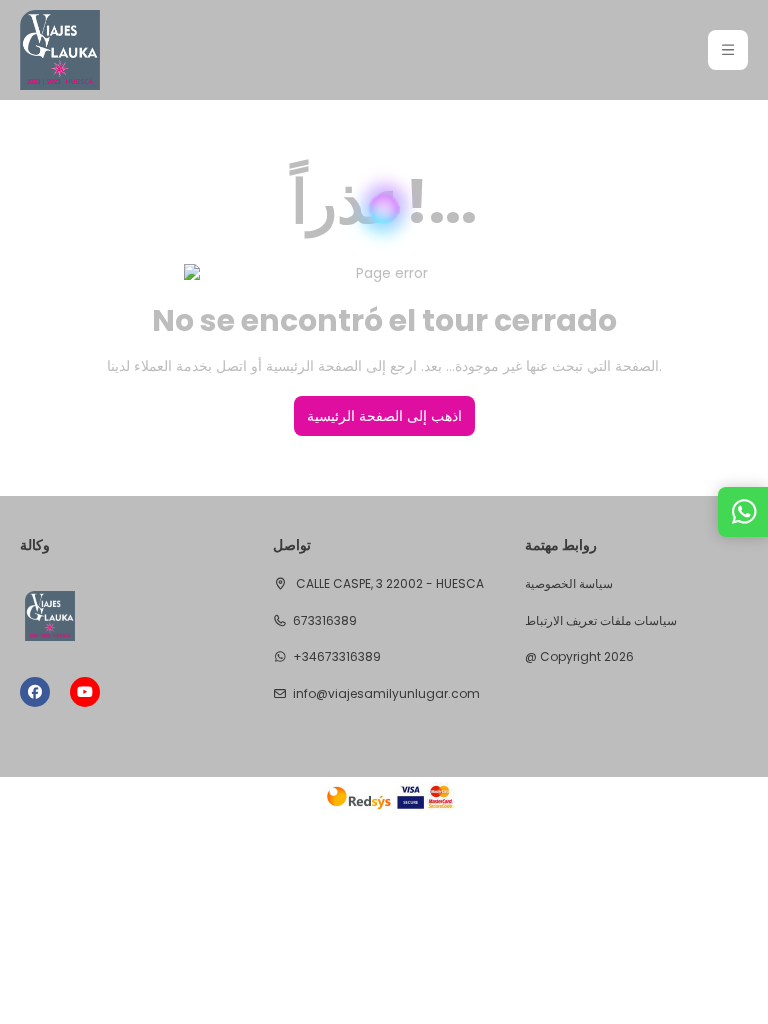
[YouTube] (85, 692)
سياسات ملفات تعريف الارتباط (601, 621)
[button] (728, 50)
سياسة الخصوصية (569, 584)
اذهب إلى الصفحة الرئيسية (384, 416)
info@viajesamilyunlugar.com (386, 694)
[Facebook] (35, 692)
